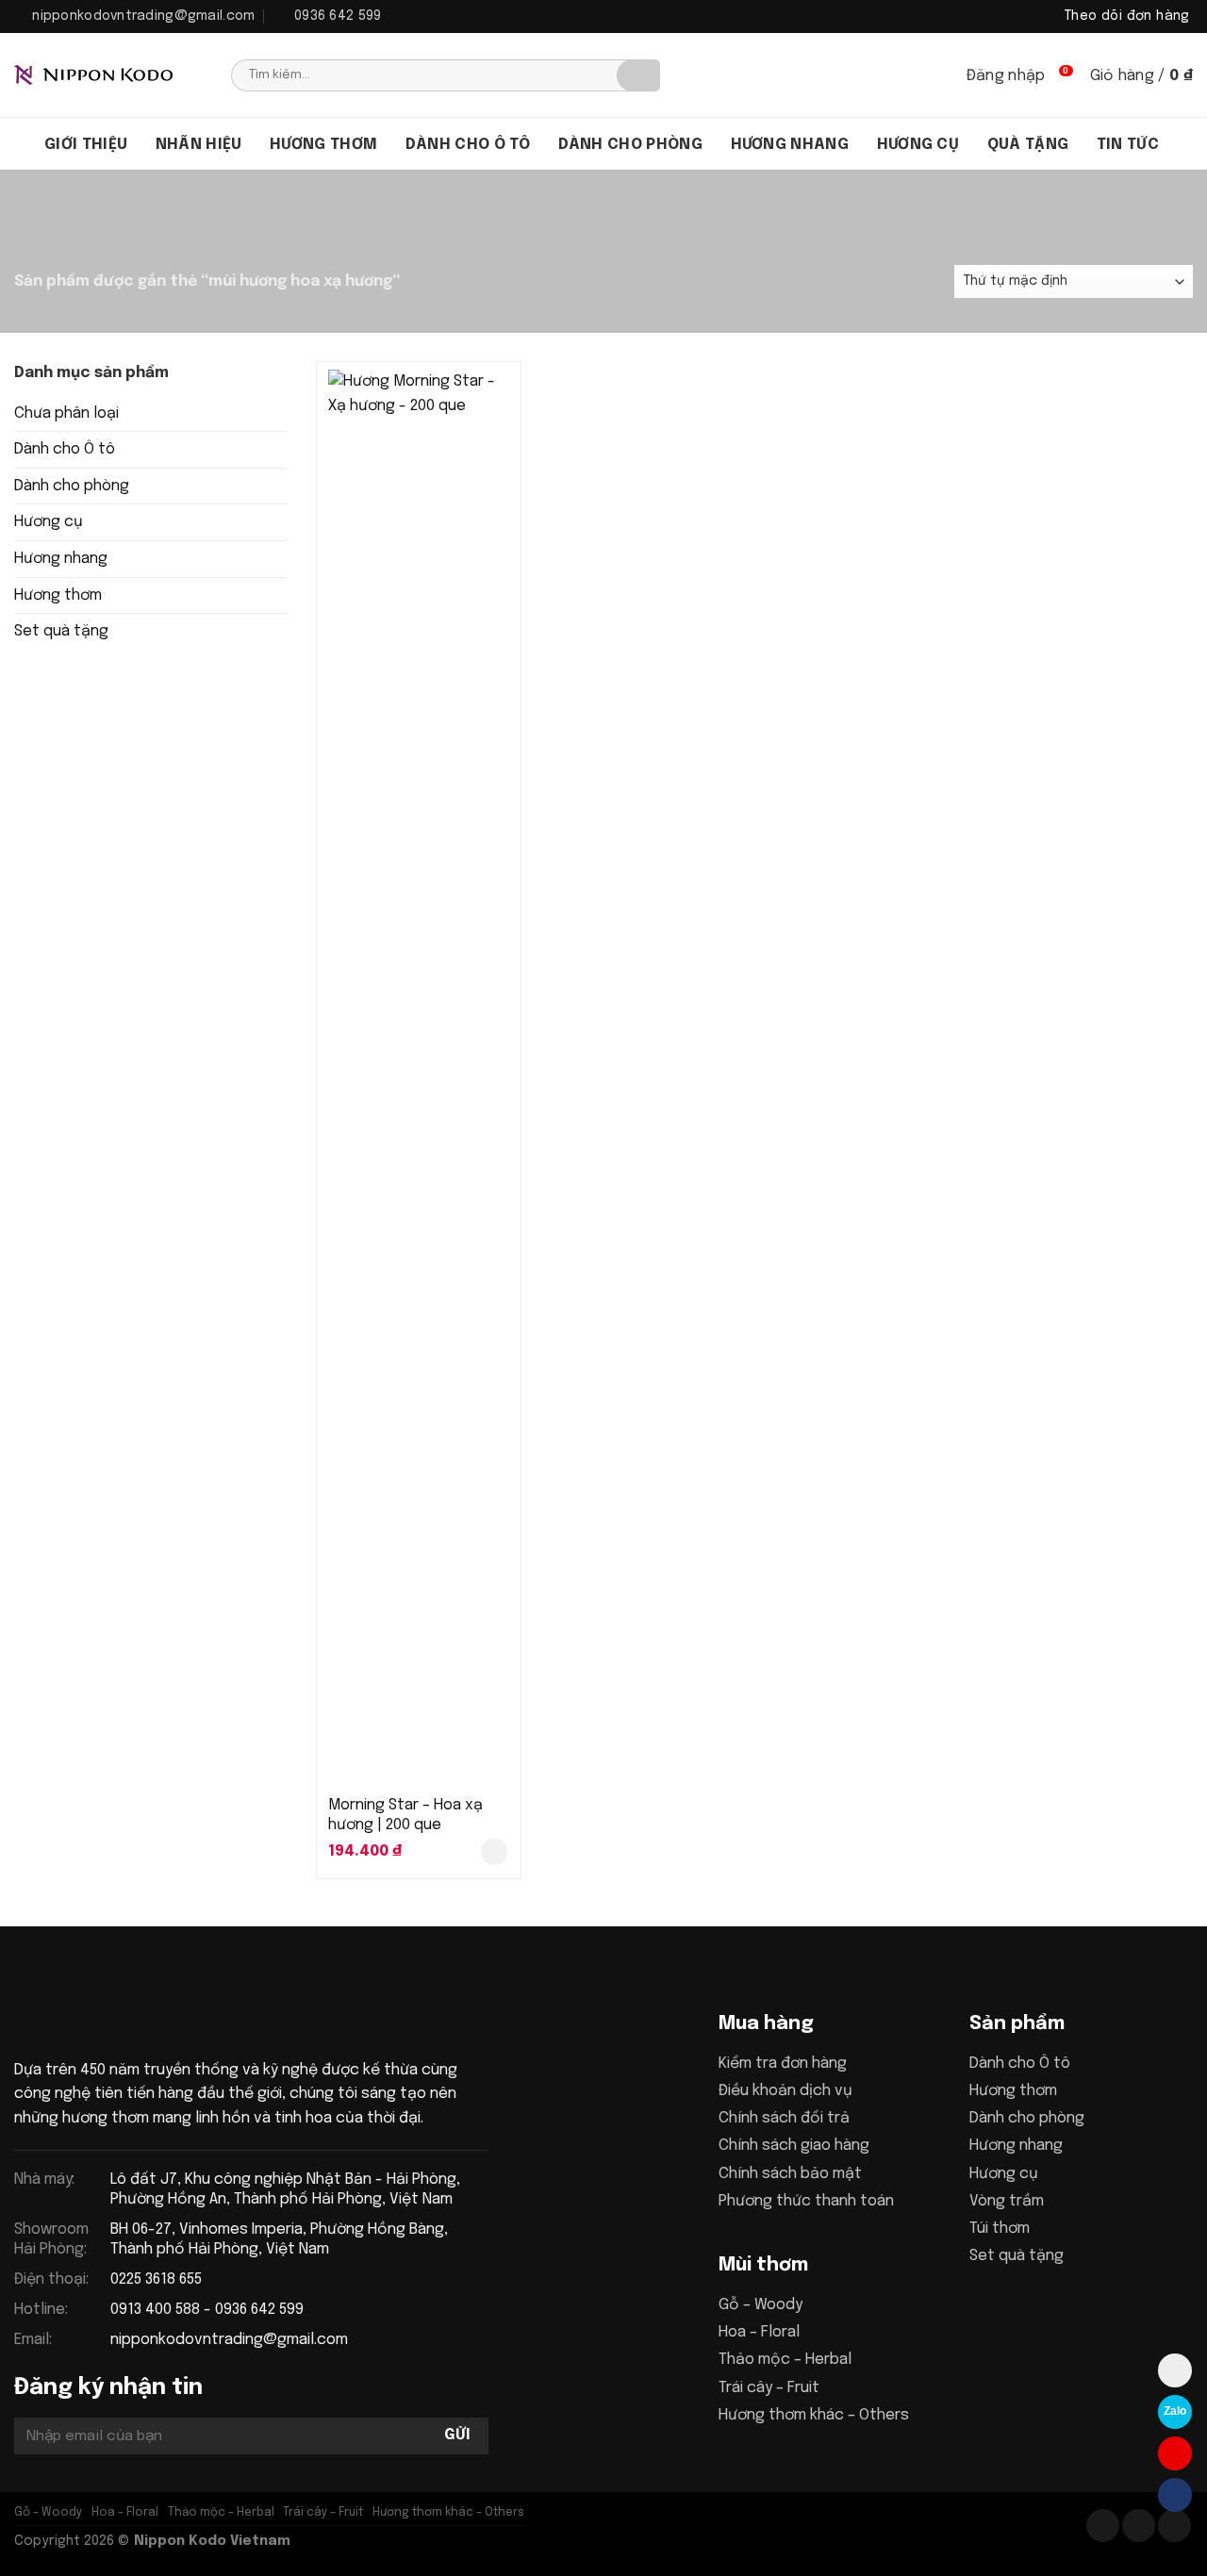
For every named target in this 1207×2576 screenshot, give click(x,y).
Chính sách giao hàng (794, 2146)
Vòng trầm (1007, 2201)
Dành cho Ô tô (65, 449)
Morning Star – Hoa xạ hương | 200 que (405, 1815)
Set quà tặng (61, 631)
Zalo (1175, 2411)
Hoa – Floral (759, 2332)
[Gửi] (638, 75)
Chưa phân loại (66, 413)
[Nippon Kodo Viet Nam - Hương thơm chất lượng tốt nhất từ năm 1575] (108, 75)
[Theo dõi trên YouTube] (1174, 2526)
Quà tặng (1028, 145)
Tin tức (1128, 145)
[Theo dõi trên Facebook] (1103, 2526)
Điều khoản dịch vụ (785, 2091)
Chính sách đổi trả (784, 2118)
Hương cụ (918, 145)
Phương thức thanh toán (806, 2201)
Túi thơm (1000, 2229)
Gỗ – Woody (761, 2305)
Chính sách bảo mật (790, 2174)
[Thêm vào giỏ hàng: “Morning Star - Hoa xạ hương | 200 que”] (494, 1852)
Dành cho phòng (630, 145)
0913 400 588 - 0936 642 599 (207, 2310)
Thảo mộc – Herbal (785, 2360)
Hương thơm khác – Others (814, 2415)
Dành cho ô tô (468, 145)
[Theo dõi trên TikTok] (1139, 2526)
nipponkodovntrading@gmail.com (229, 2340)
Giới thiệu (86, 145)
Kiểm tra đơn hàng (783, 2064)
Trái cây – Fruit (769, 2388)
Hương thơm (323, 145)
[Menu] (23, 143)
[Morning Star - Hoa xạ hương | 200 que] (419, 1077)
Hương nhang (790, 145)
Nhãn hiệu (199, 145)
